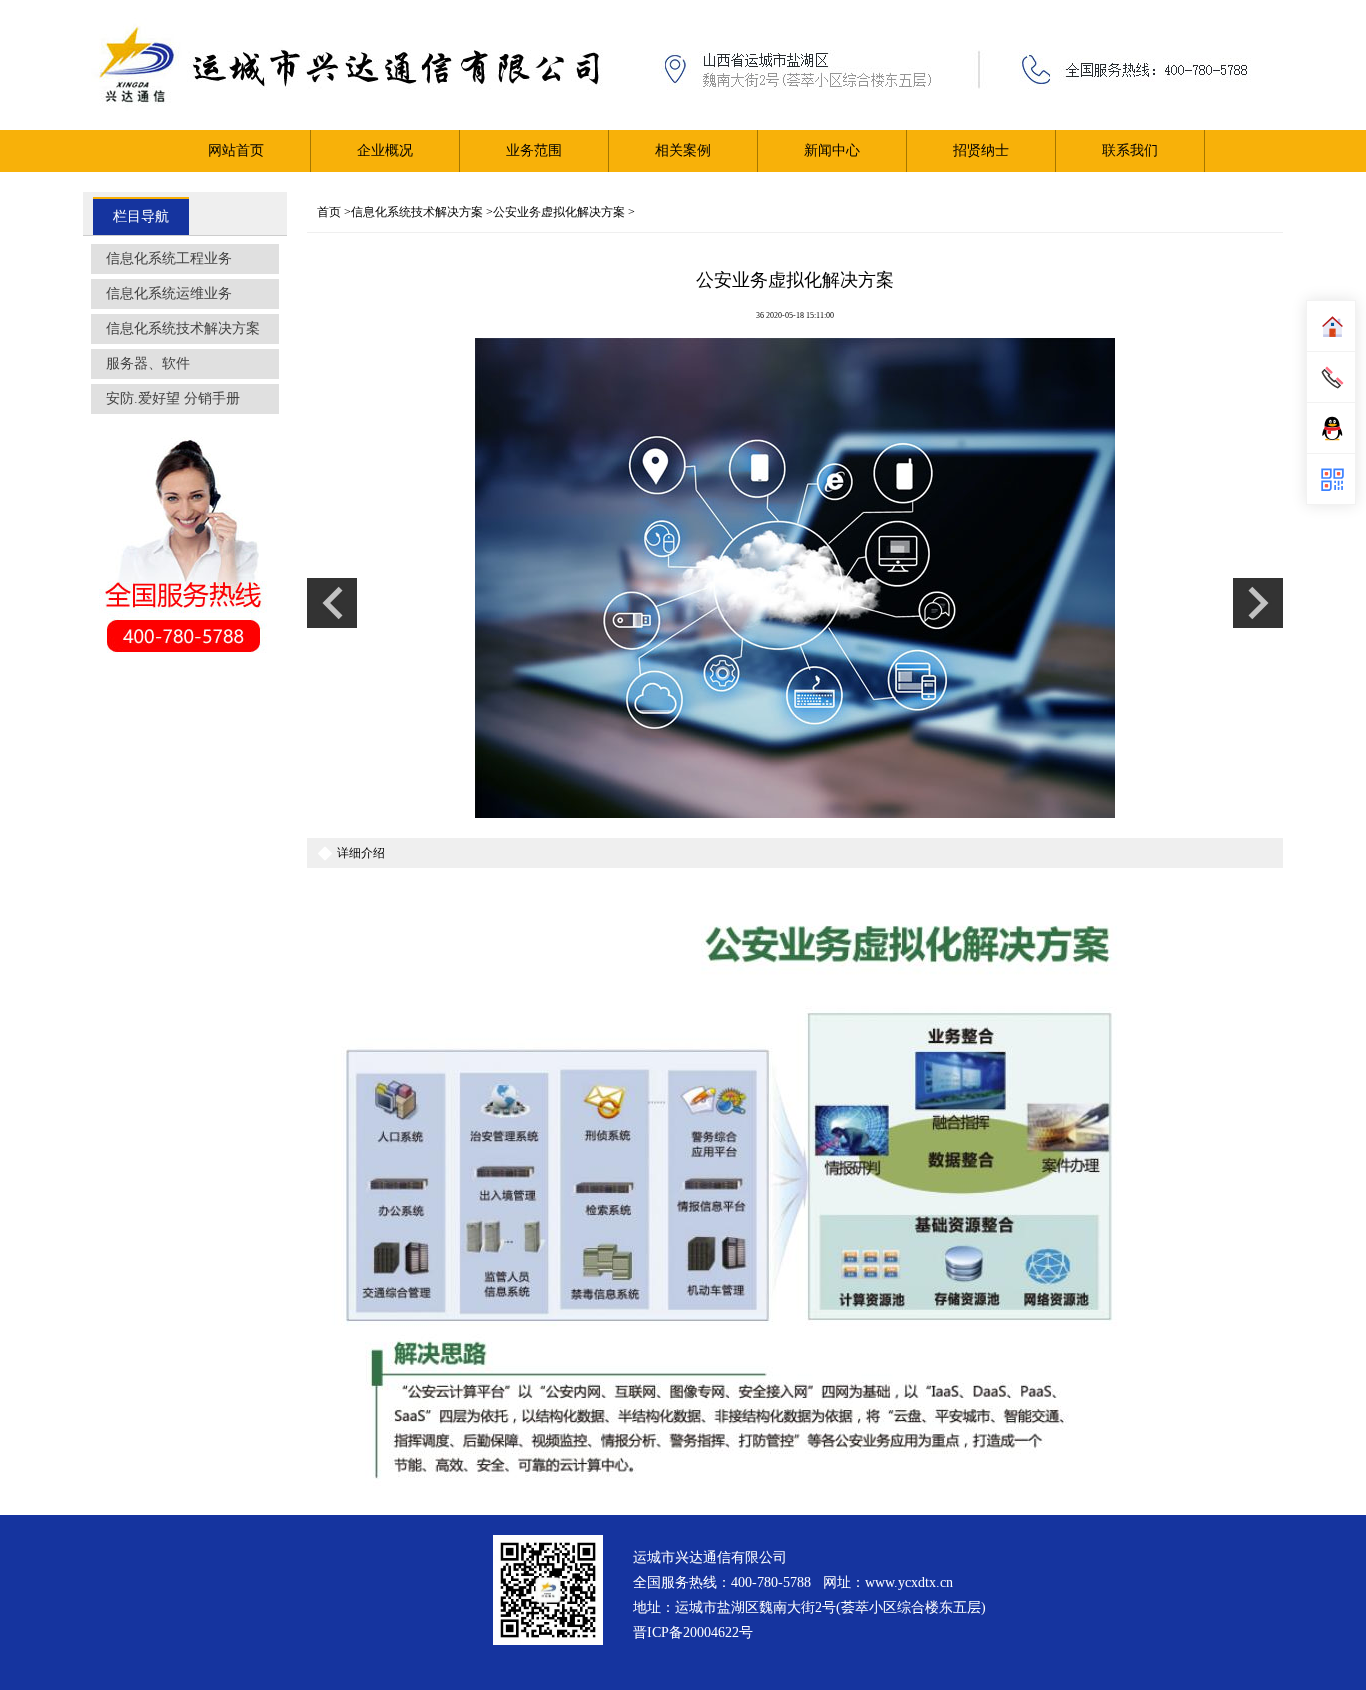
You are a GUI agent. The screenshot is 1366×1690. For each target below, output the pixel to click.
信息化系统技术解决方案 (183, 328)
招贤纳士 (981, 150)
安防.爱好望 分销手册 (173, 398)
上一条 (332, 603)
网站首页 (236, 150)
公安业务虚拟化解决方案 (559, 212)
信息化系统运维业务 (169, 293)
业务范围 (534, 150)
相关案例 (683, 150)
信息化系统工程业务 (169, 258)
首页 (329, 212)
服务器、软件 (148, 363)
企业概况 (385, 150)
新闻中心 (832, 150)
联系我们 (1130, 150)
